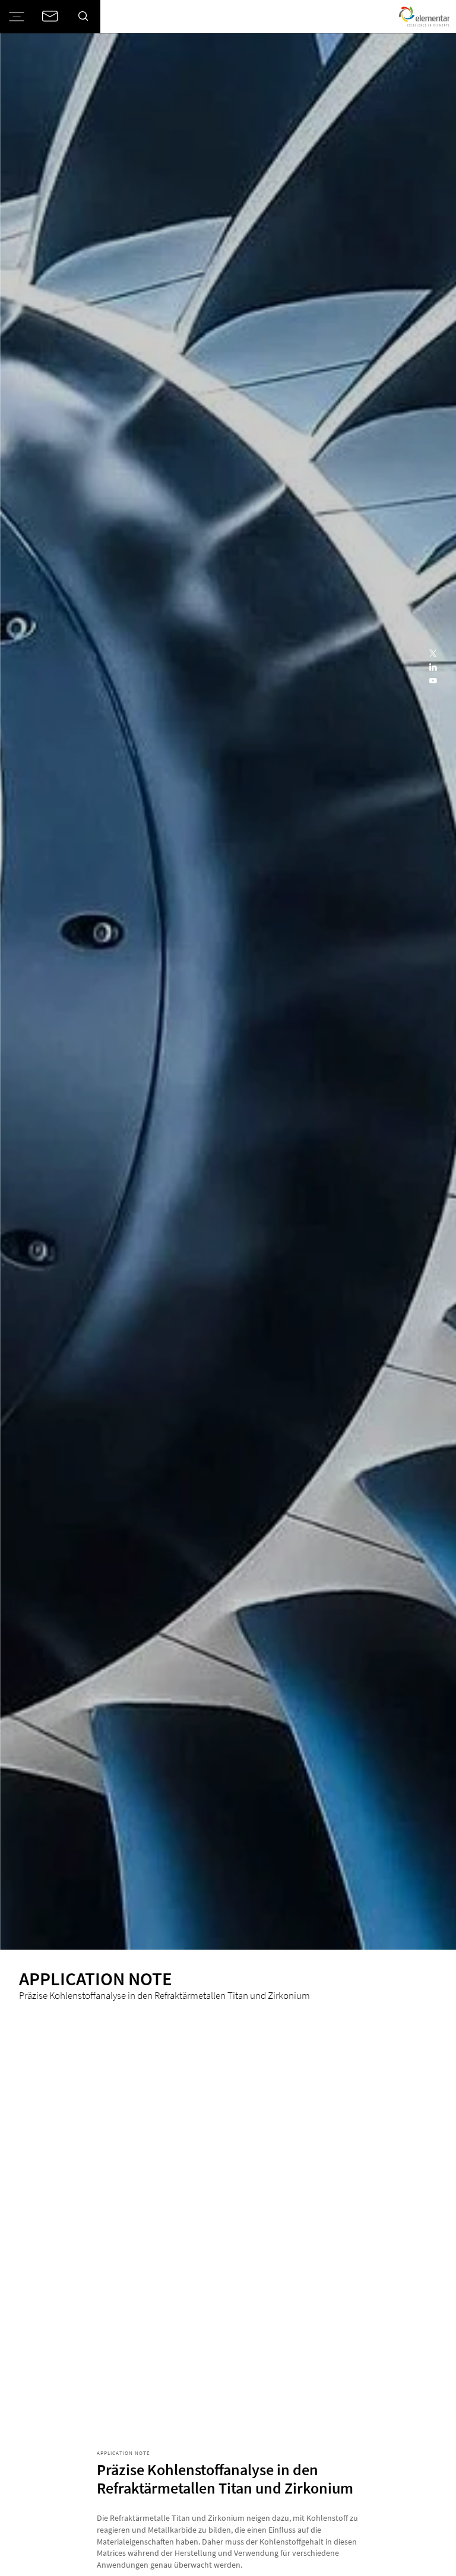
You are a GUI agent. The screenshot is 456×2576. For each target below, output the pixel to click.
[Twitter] (434, 654)
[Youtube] (434, 681)
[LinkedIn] (434, 668)
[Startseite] (424, 17)
